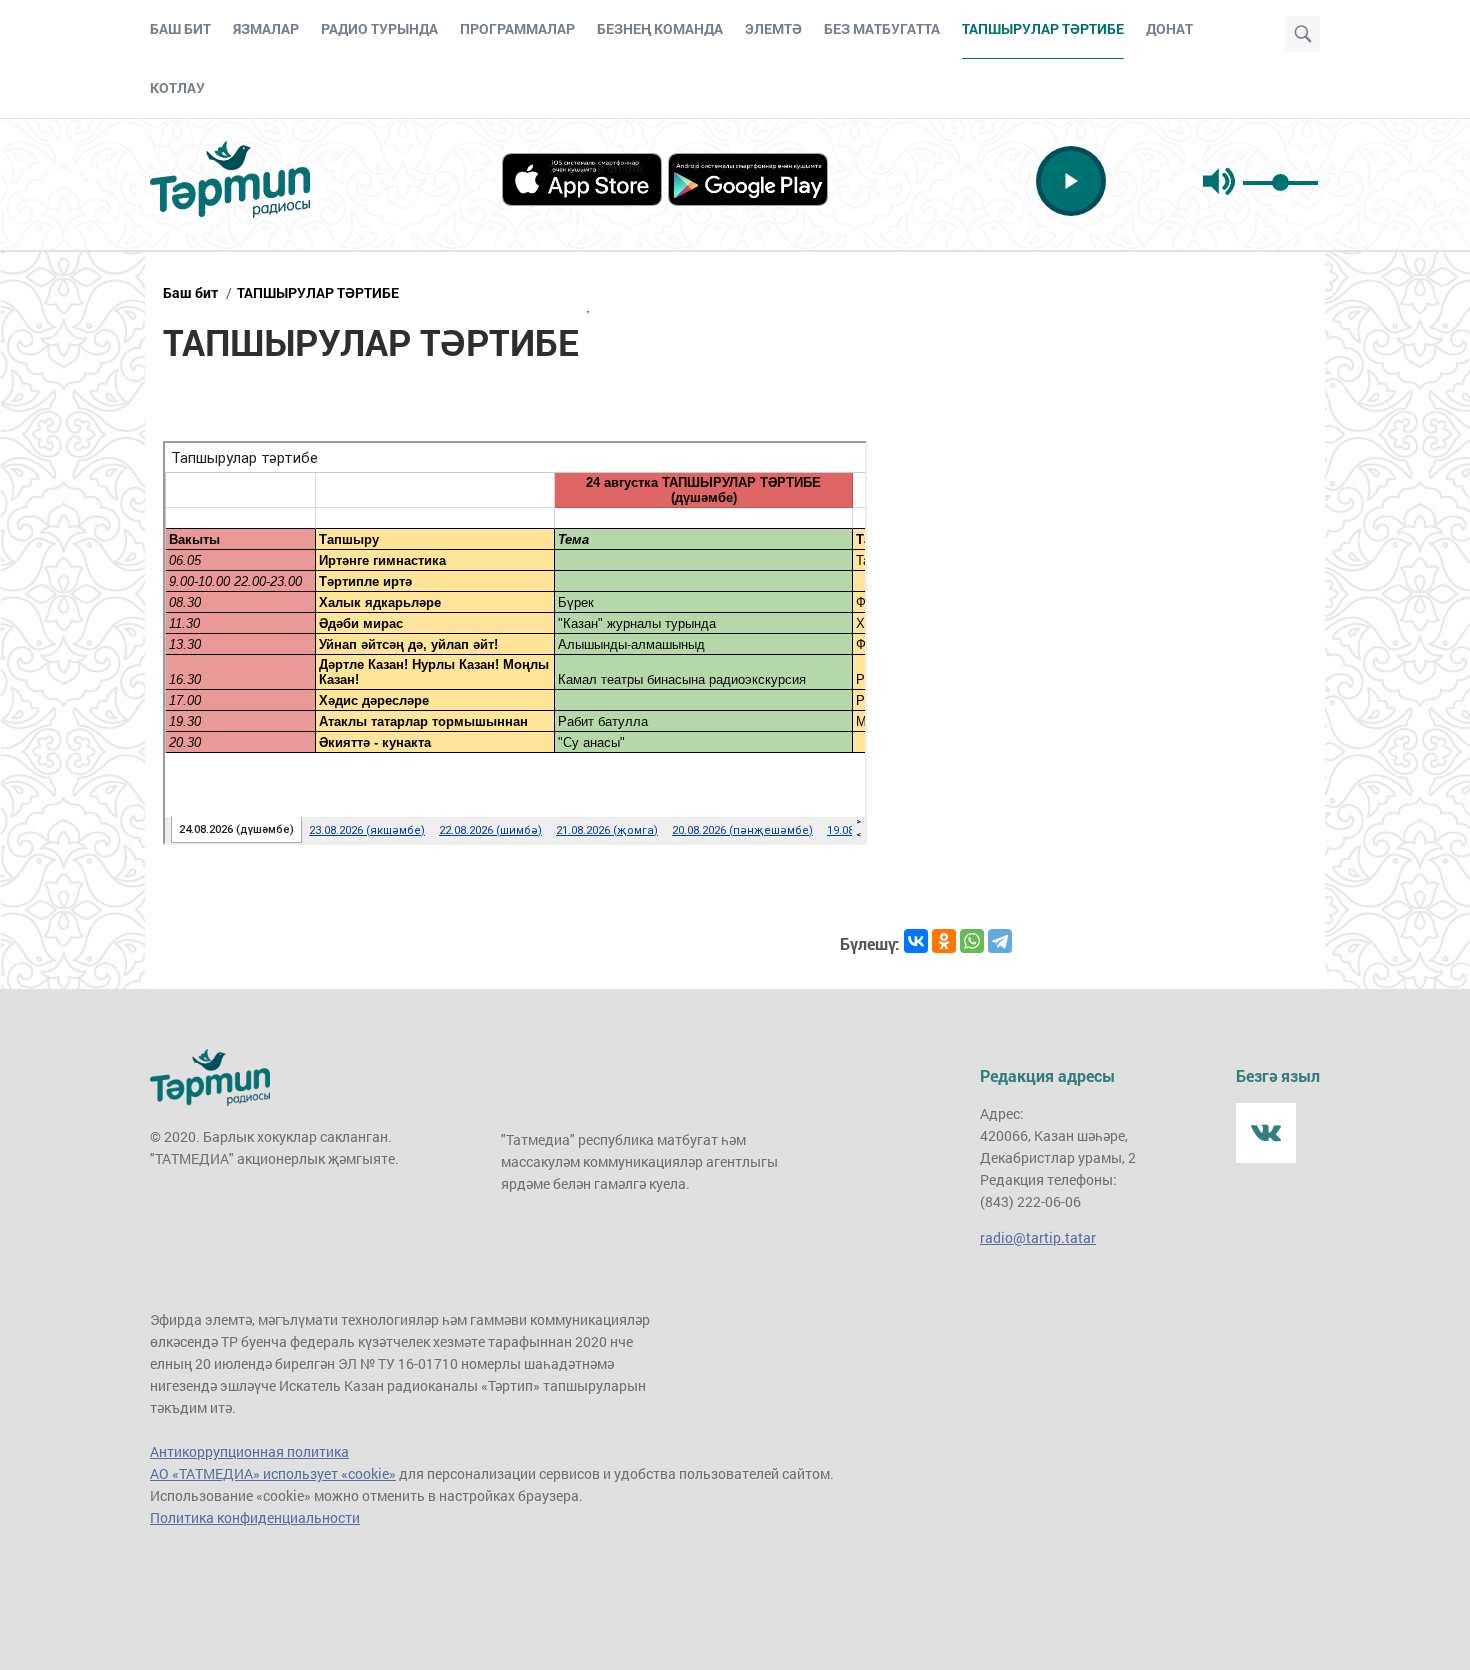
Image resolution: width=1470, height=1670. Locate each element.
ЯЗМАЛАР (266, 28)
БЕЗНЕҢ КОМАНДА (660, 28)
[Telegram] (1000, 941)
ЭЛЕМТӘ (773, 28)
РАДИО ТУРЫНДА (379, 28)
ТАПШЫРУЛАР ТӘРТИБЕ (318, 292)
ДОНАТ (1169, 28)
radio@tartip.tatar (1038, 1237)
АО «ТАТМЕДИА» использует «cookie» (273, 1473)
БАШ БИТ (180, 28)
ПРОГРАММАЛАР (517, 28)
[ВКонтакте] (916, 941)
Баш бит (190, 292)
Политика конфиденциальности (255, 1517)
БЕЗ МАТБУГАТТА (882, 28)
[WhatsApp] (972, 941)
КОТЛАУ (177, 87)
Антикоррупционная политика (249, 1451)
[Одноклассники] (944, 941)
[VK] (1266, 1133)
